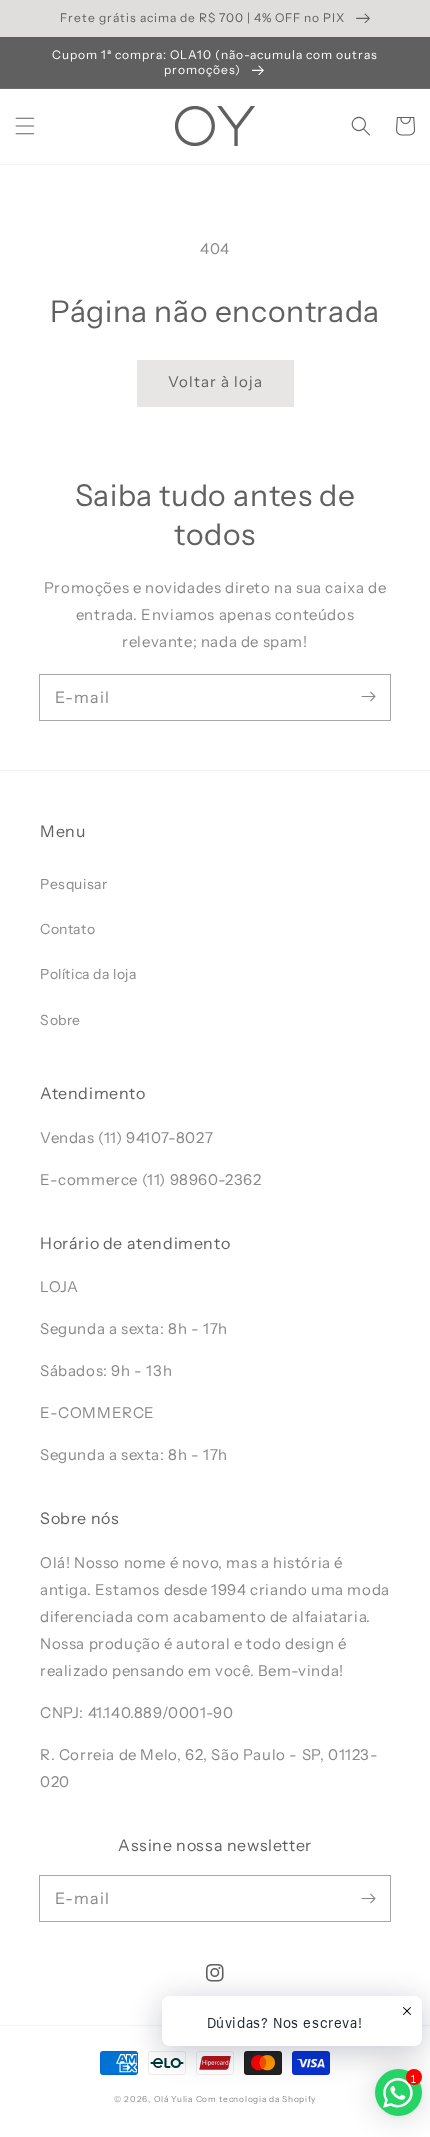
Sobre (60, 1020)
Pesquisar (73, 884)
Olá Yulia (173, 2099)
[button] (25, 126)
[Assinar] (368, 697)
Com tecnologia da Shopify (256, 2099)
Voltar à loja (215, 381)
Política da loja (88, 974)
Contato (67, 929)
